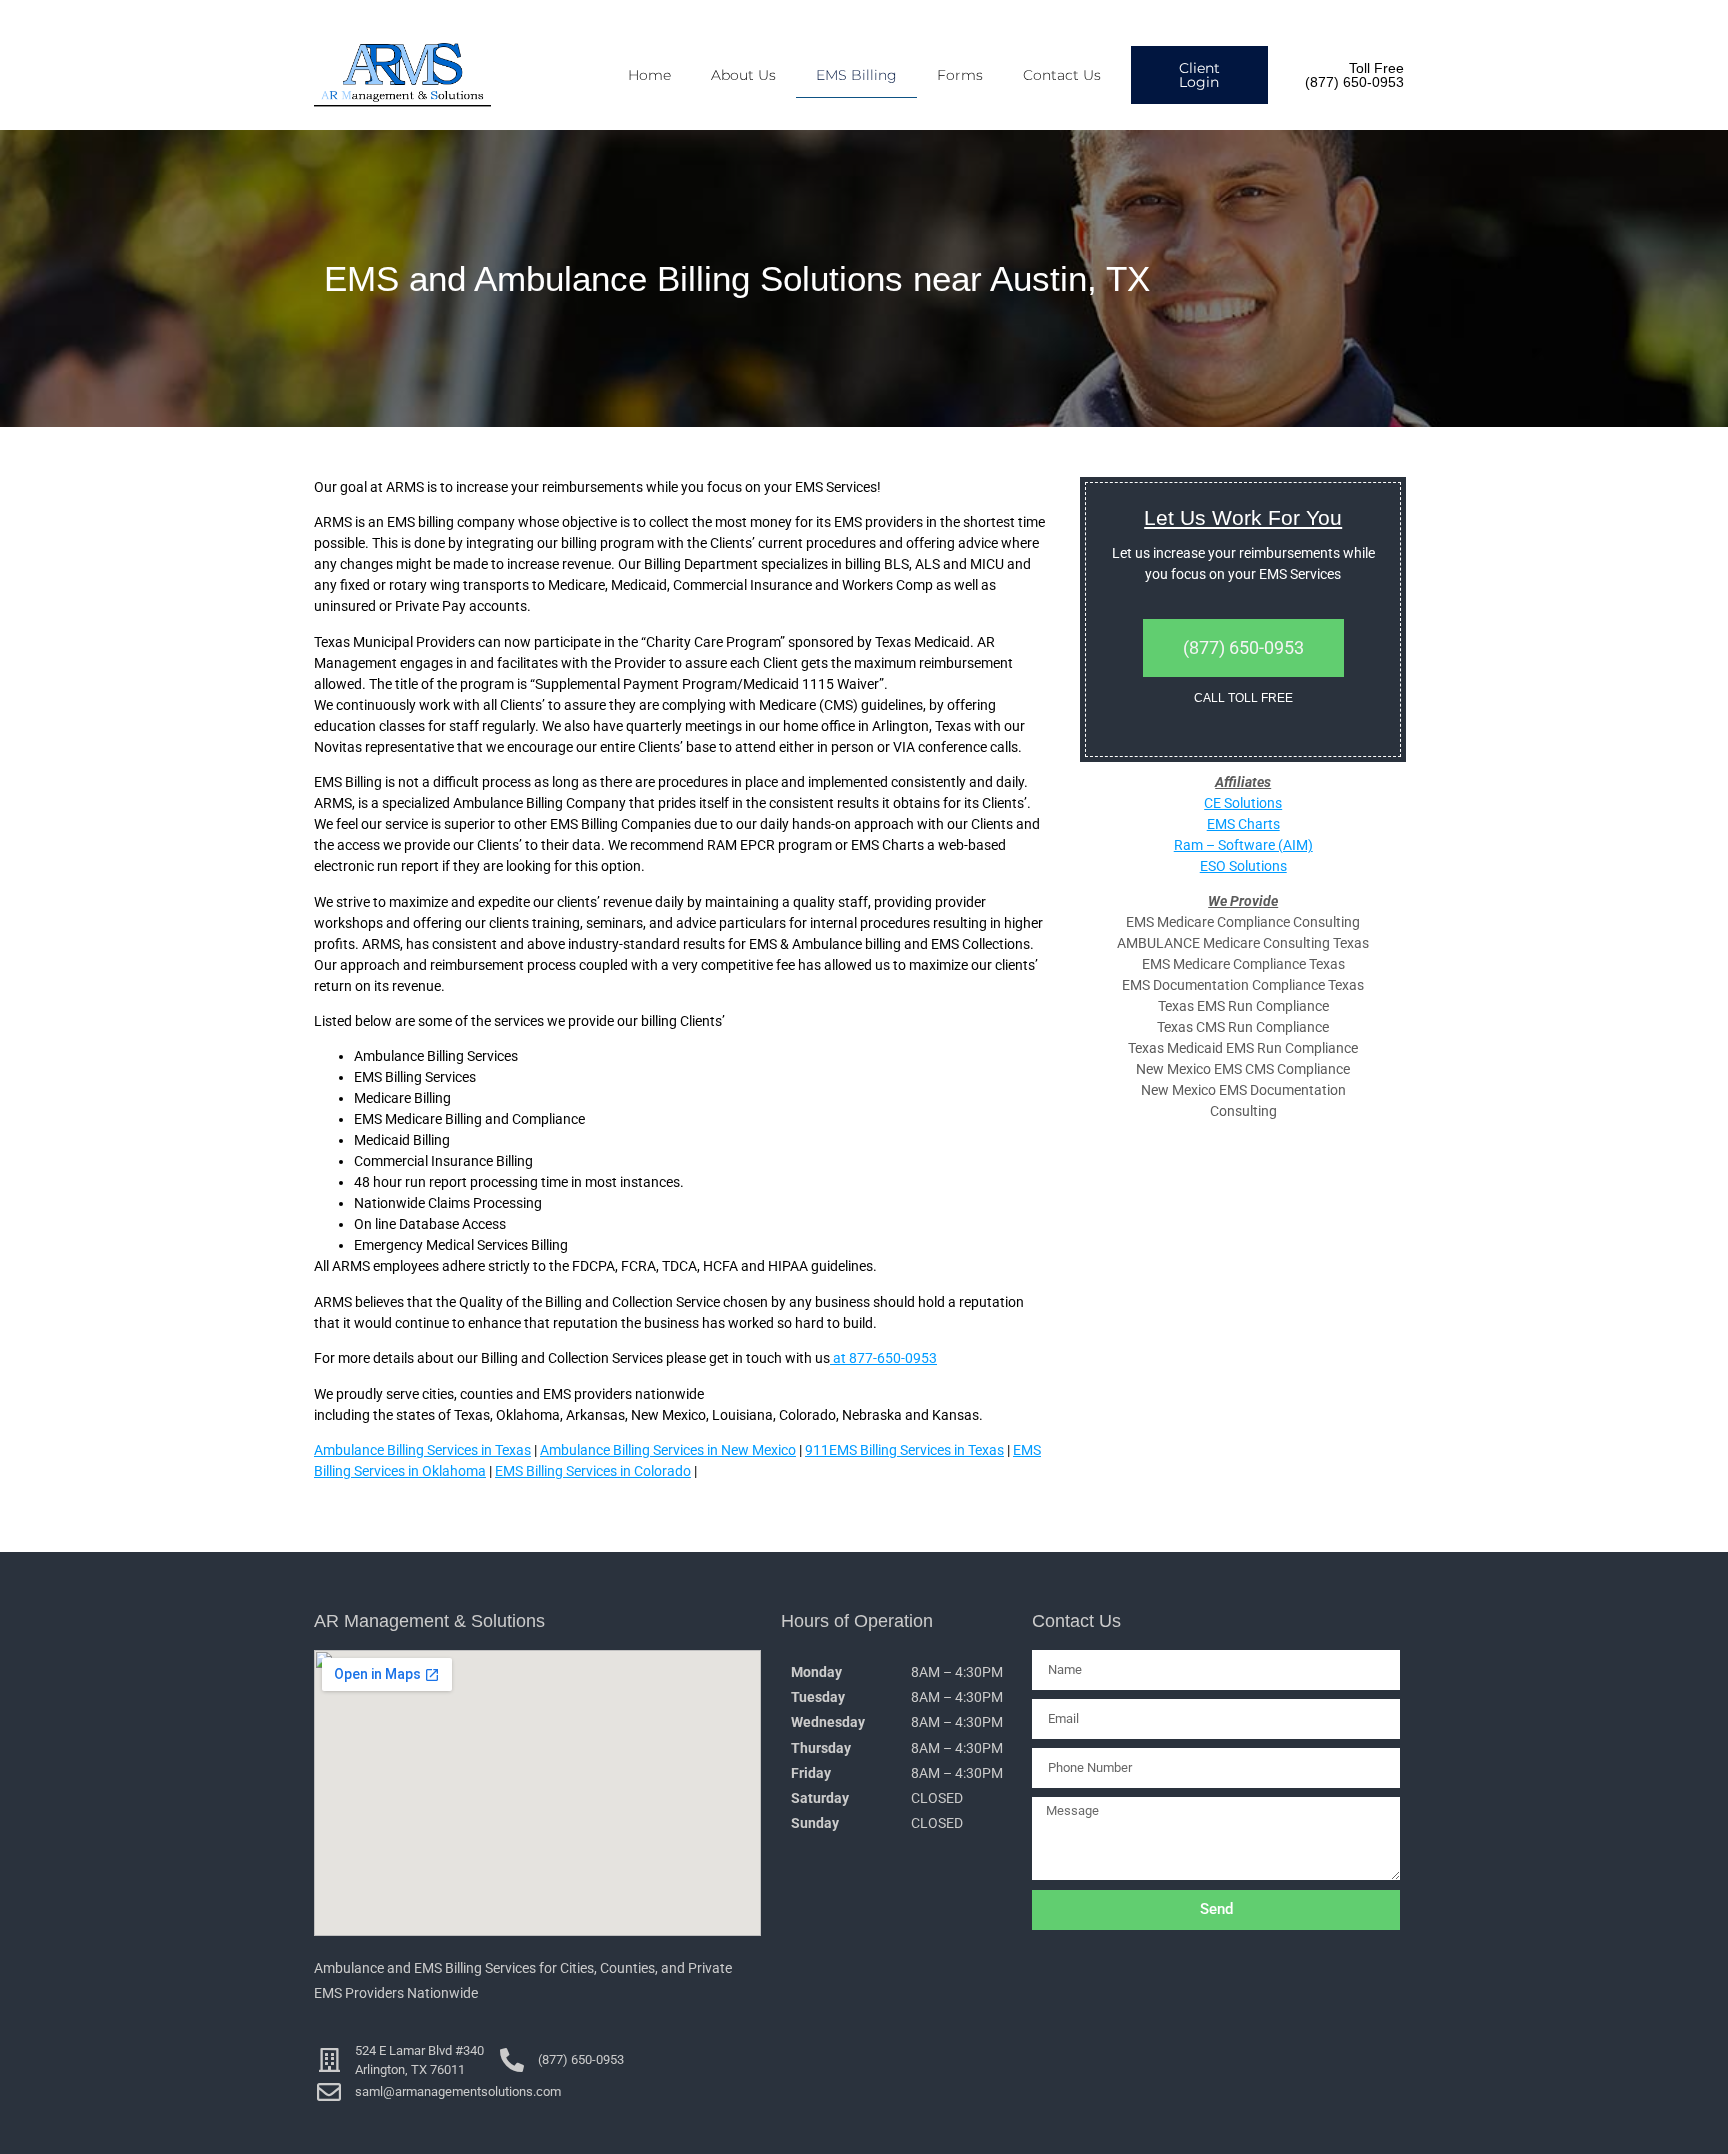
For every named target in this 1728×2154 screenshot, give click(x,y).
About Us (743, 75)
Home (649, 75)
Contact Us (1062, 75)
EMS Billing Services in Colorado (593, 1471)
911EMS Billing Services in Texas (904, 1450)
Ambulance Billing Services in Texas (422, 1450)
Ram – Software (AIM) (1243, 845)
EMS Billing (856, 75)
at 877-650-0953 (883, 1358)
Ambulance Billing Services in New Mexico (668, 1450)
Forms (960, 75)
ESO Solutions (1243, 866)
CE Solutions (1243, 803)
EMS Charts (1243, 824)
